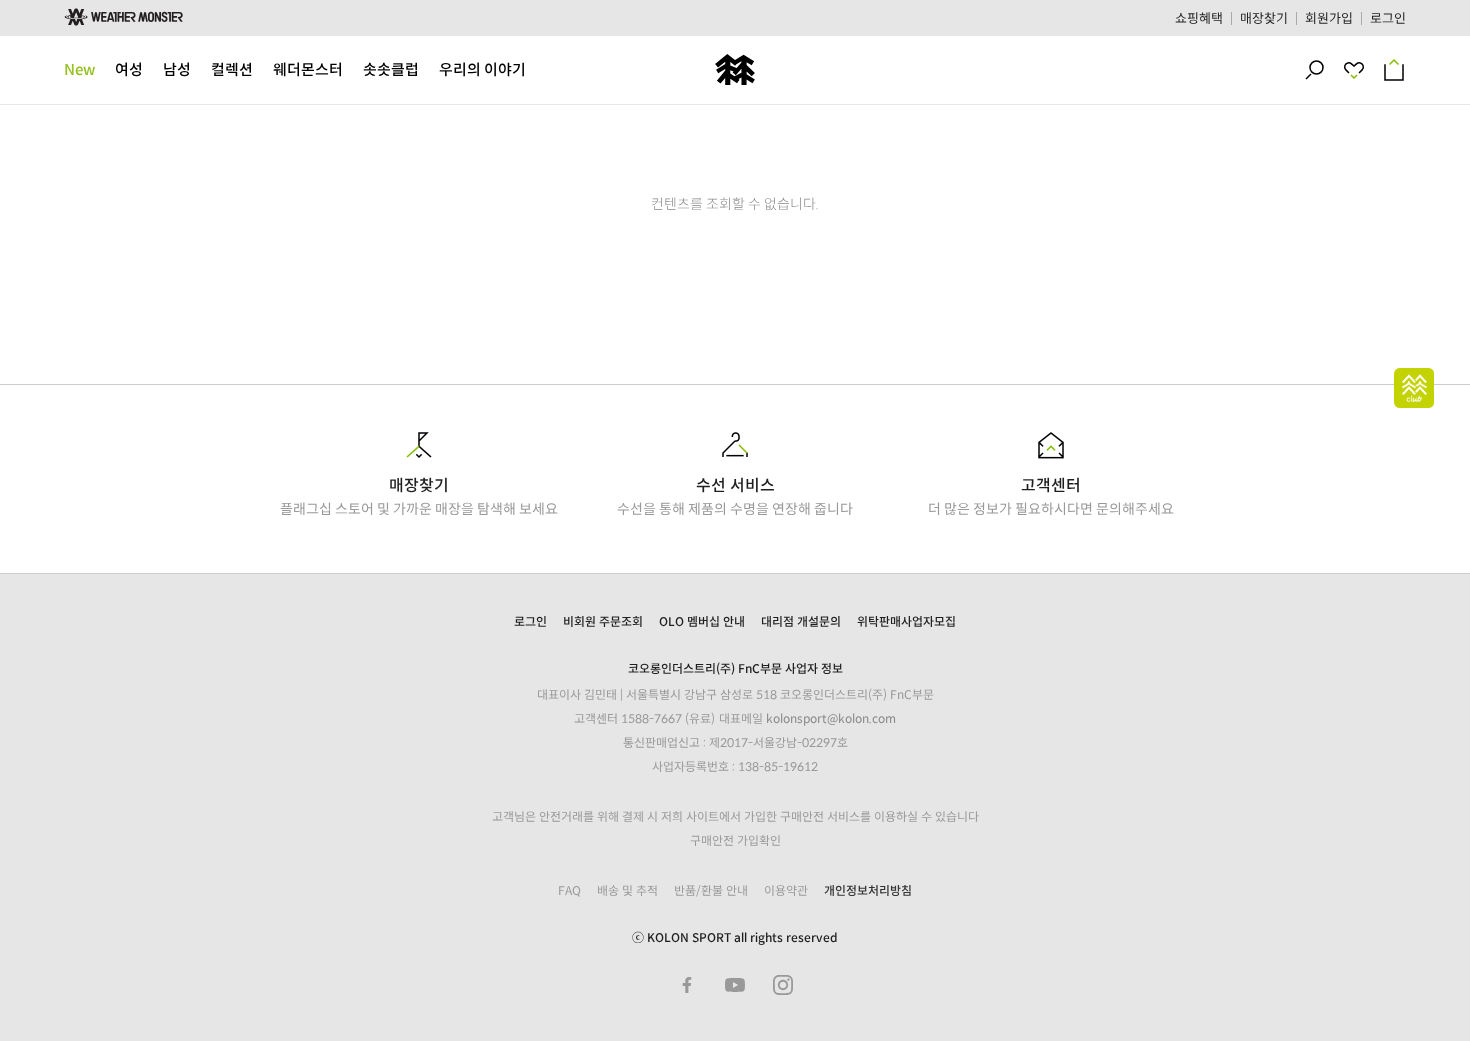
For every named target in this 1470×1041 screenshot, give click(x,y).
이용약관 (786, 890)
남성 (177, 69)
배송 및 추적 (627, 890)
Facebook (687, 985)
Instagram (783, 985)
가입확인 (759, 840)
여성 (129, 69)
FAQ (569, 890)
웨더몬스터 (308, 69)
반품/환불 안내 (711, 890)
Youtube (735, 985)
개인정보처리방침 (868, 890)
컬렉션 (232, 69)
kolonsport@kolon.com (831, 718)
